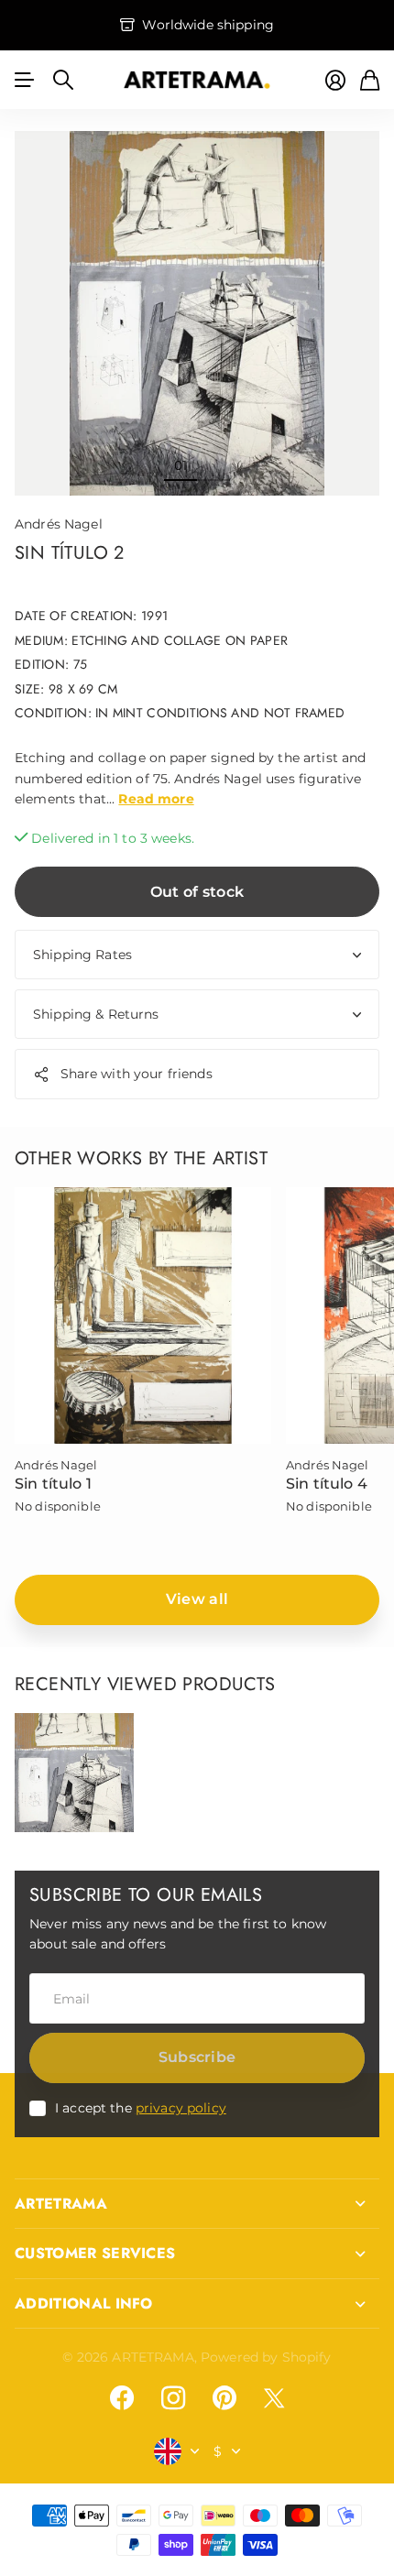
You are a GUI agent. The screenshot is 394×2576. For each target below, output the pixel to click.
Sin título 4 (327, 1484)
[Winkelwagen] (370, 80)
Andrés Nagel (59, 524)
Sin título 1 (53, 1484)
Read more (156, 799)
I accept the (141, 2108)
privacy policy (181, 2108)
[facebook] (122, 2398)
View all (197, 1599)
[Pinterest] (224, 2398)
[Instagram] (173, 2398)
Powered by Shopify (266, 2357)
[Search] (63, 80)
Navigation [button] (25, 80)
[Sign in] (335, 80)
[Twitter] (274, 2398)
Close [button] (197, 2204)
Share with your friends (137, 1074)
